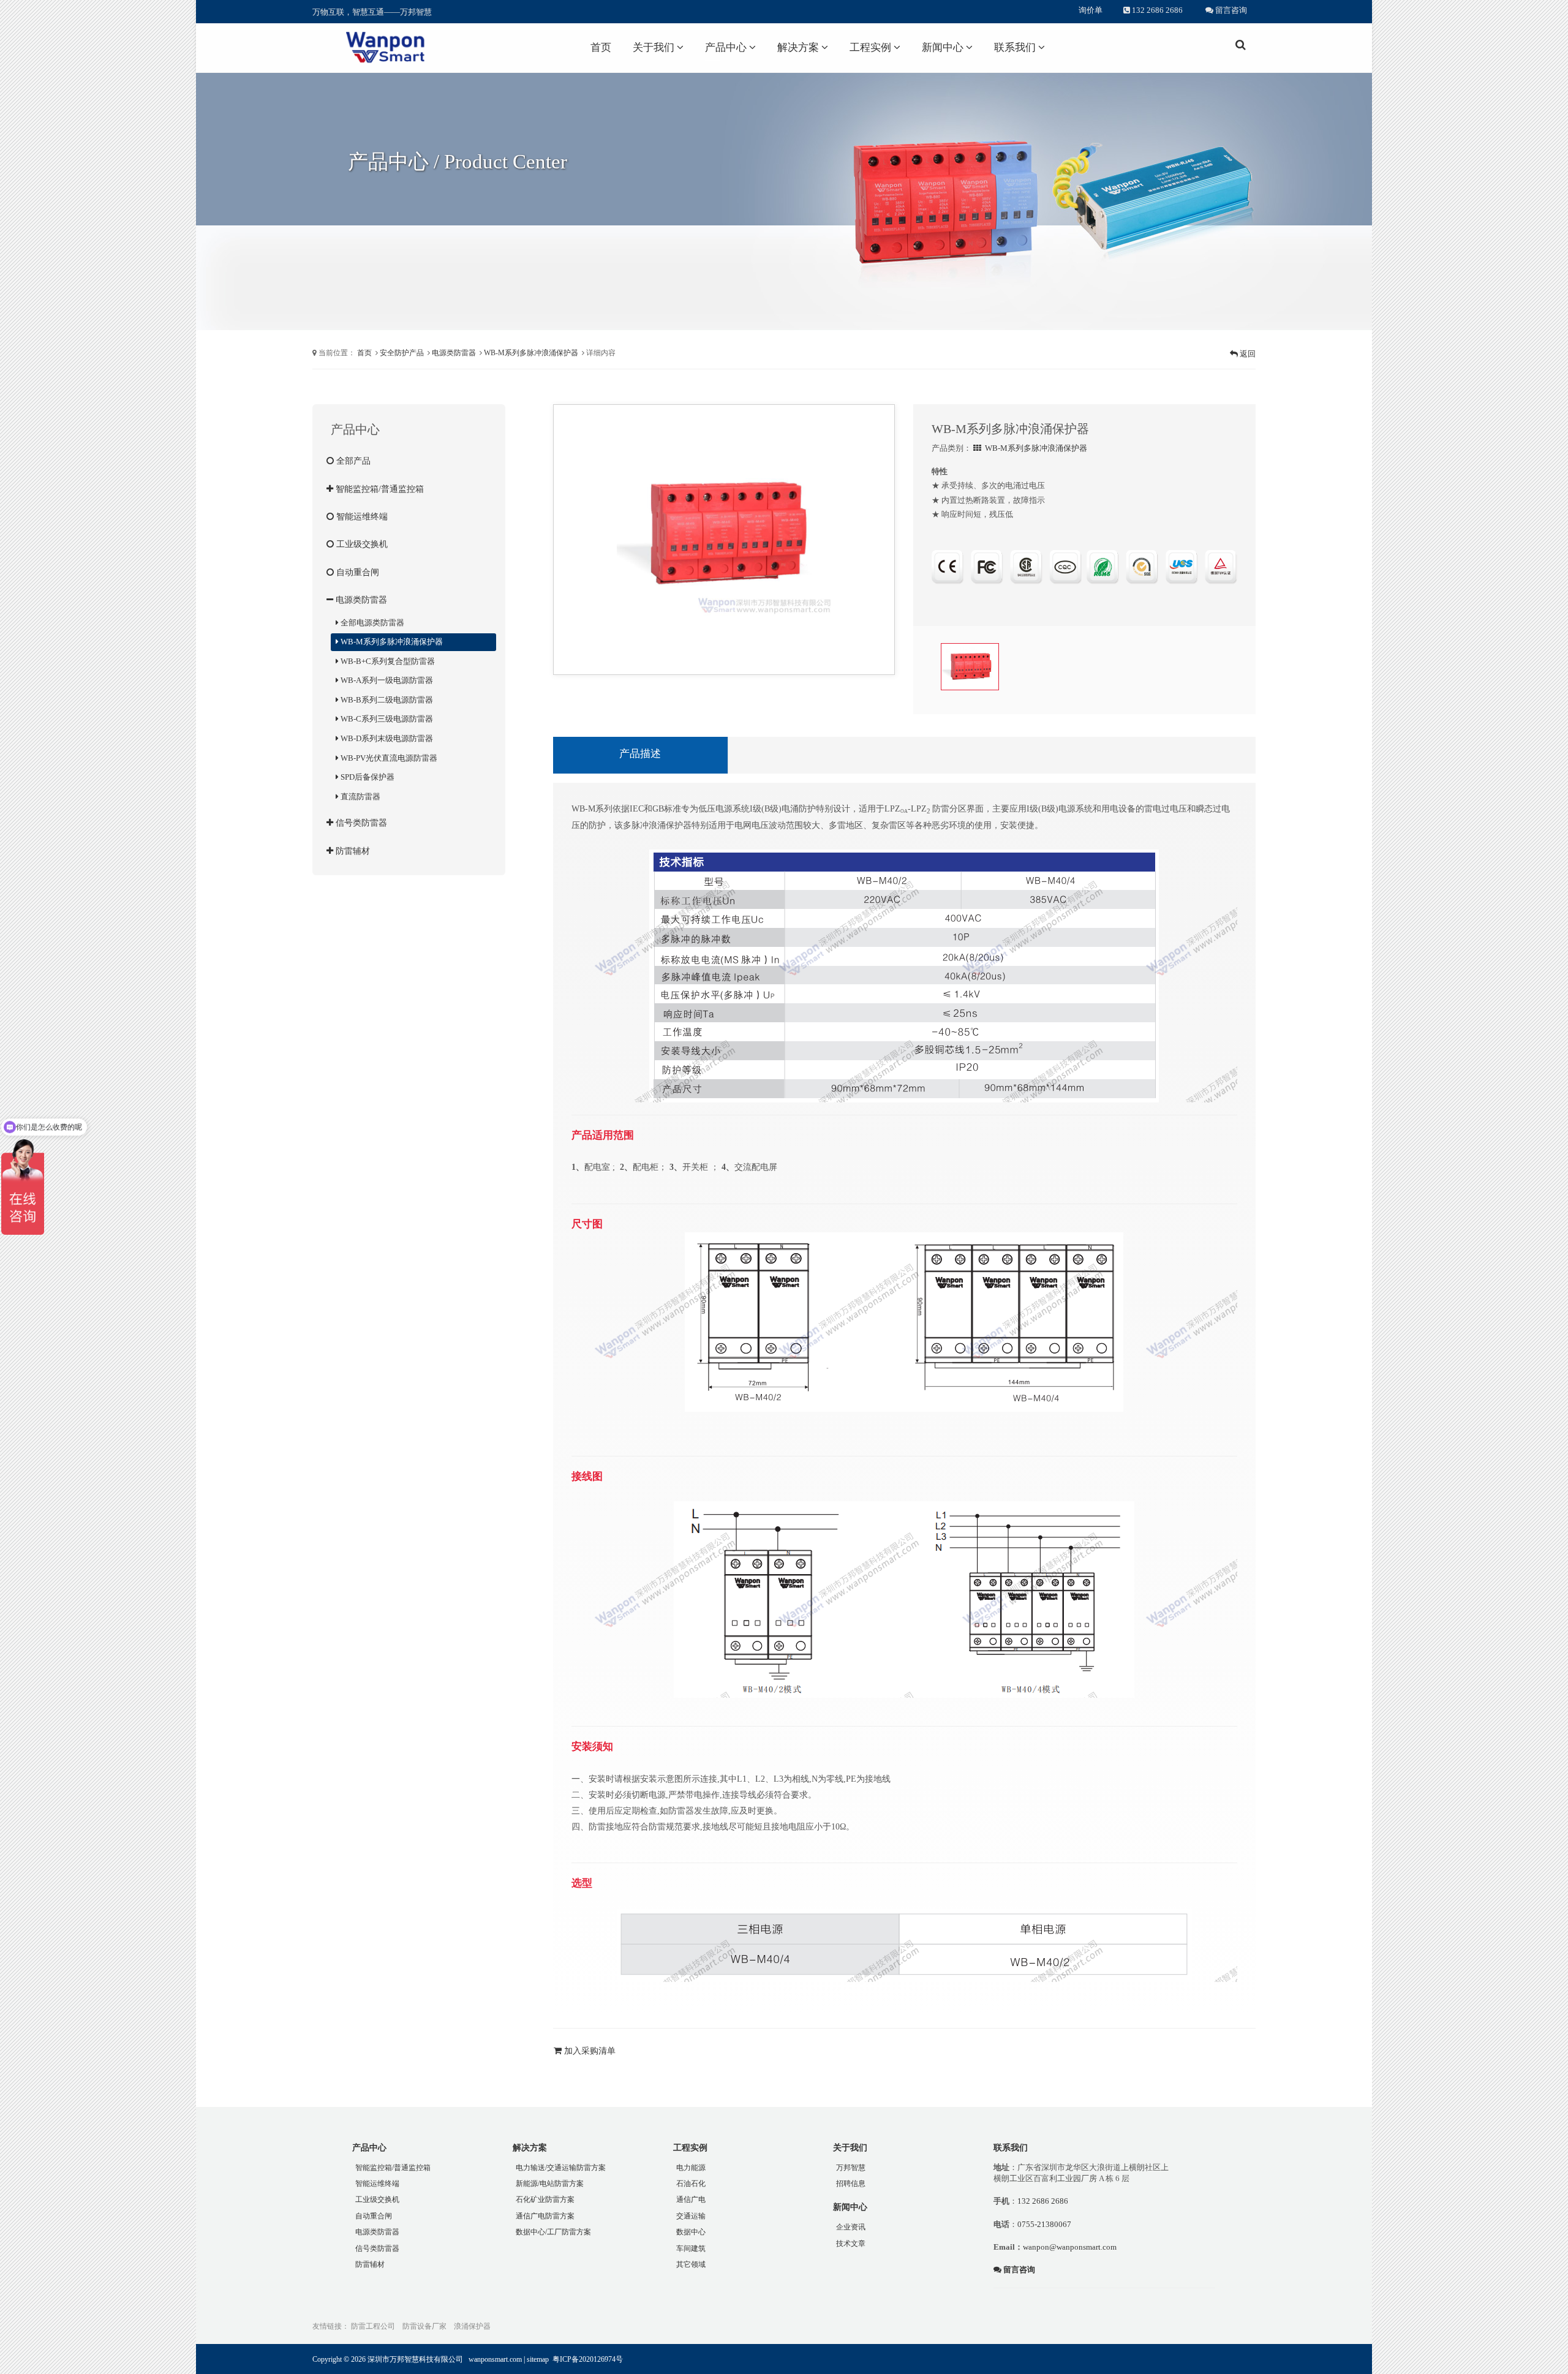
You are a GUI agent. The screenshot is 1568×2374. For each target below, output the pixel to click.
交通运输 (691, 2216)
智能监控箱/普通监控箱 (379, 489)
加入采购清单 (589, 2051)
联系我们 (1016, 47)
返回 (1247, 354)
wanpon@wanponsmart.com (1070, 2247)
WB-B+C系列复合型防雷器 (387, 661)
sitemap (538, 2359)
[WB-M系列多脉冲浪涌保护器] (724, 534)
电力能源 (691, 2168)
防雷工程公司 (373, 2326)
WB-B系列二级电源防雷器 (386, 700)
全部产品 (352, 461)
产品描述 (640, 754)
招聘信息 (851, 2184)
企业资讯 (851, 2227)
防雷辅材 (352, 851)
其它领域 (691, 2264)
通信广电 (691, 2199)
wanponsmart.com (495, 2359)
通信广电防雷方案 (545, 2216)
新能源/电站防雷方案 (550, 2184)
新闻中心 (944, 47)
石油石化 (691, 2184)
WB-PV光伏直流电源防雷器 (388, 758)
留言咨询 (1230, 10)
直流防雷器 (360, 797)
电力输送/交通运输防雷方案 (561, 2168)
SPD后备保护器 (367, 777)
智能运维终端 (361, 516)
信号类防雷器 (360, 823)
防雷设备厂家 (424, 2326)
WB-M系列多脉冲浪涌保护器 (531, 353)
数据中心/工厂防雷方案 (553, 2232)
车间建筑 (691, 2248)
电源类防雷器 (454, 353)
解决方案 (799, 47)
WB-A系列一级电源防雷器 (386, 680)
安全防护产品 (402, 353)
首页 (601, 47)
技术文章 (851, 2244)
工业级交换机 (361, 544)
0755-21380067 (1044, 2224)
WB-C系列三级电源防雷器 (386, 719)
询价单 (1091, 10)
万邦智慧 (851, 2168)
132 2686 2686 (1156, 10)
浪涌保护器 (472, 2326)
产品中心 (727, 47)
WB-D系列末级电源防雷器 (386, 738)
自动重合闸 (356, 572)
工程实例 (872, 47)
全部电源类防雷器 (371, 623)
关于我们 (655, 47)
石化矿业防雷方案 (545, 2199)
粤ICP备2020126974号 (588, 2359)
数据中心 (691, 2232)
